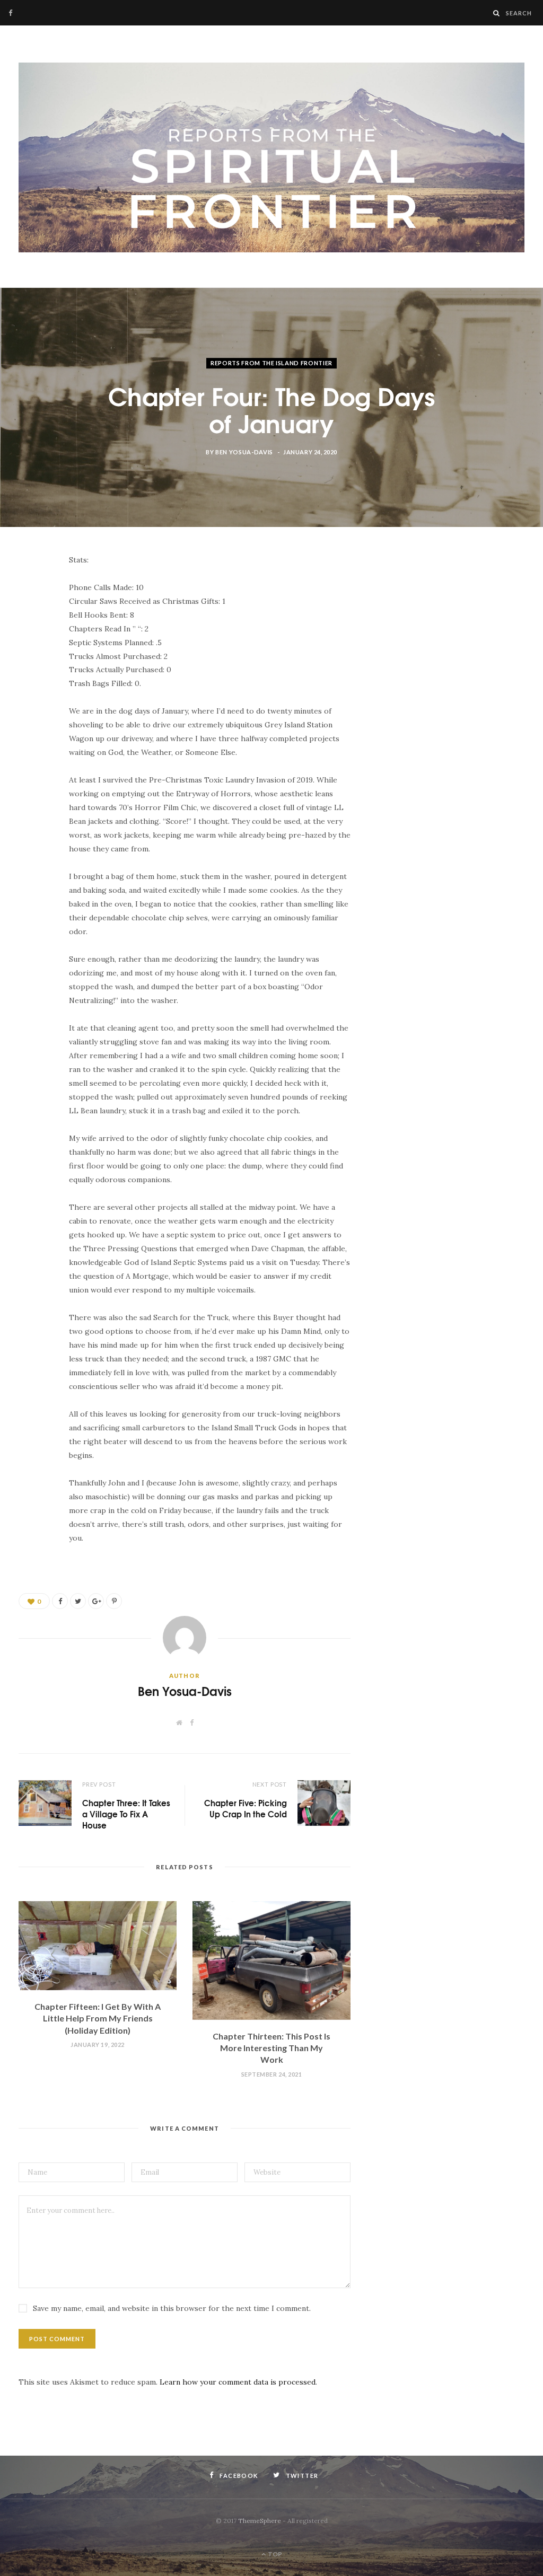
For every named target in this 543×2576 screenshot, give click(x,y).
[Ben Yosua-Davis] (271, 158)
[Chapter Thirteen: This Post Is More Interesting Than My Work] (271, 1960)
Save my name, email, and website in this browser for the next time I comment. (172, 2308)
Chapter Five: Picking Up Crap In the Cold (246, 1808)
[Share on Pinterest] (114, 1601)
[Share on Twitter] (29, 620)
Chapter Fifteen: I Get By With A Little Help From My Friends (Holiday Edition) (98, 2018)
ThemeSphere (260, 2521)
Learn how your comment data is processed (238, 2382)
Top (274, 2554)
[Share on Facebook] (29, 593)
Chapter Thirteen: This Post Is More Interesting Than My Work (271, 2048)
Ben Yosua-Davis (244, 452)
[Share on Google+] (96, 1601)
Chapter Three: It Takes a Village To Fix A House (126, 1814)
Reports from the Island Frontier (271, 363)
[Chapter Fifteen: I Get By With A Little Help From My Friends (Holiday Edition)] (98, 1946)
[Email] (29, 647)
